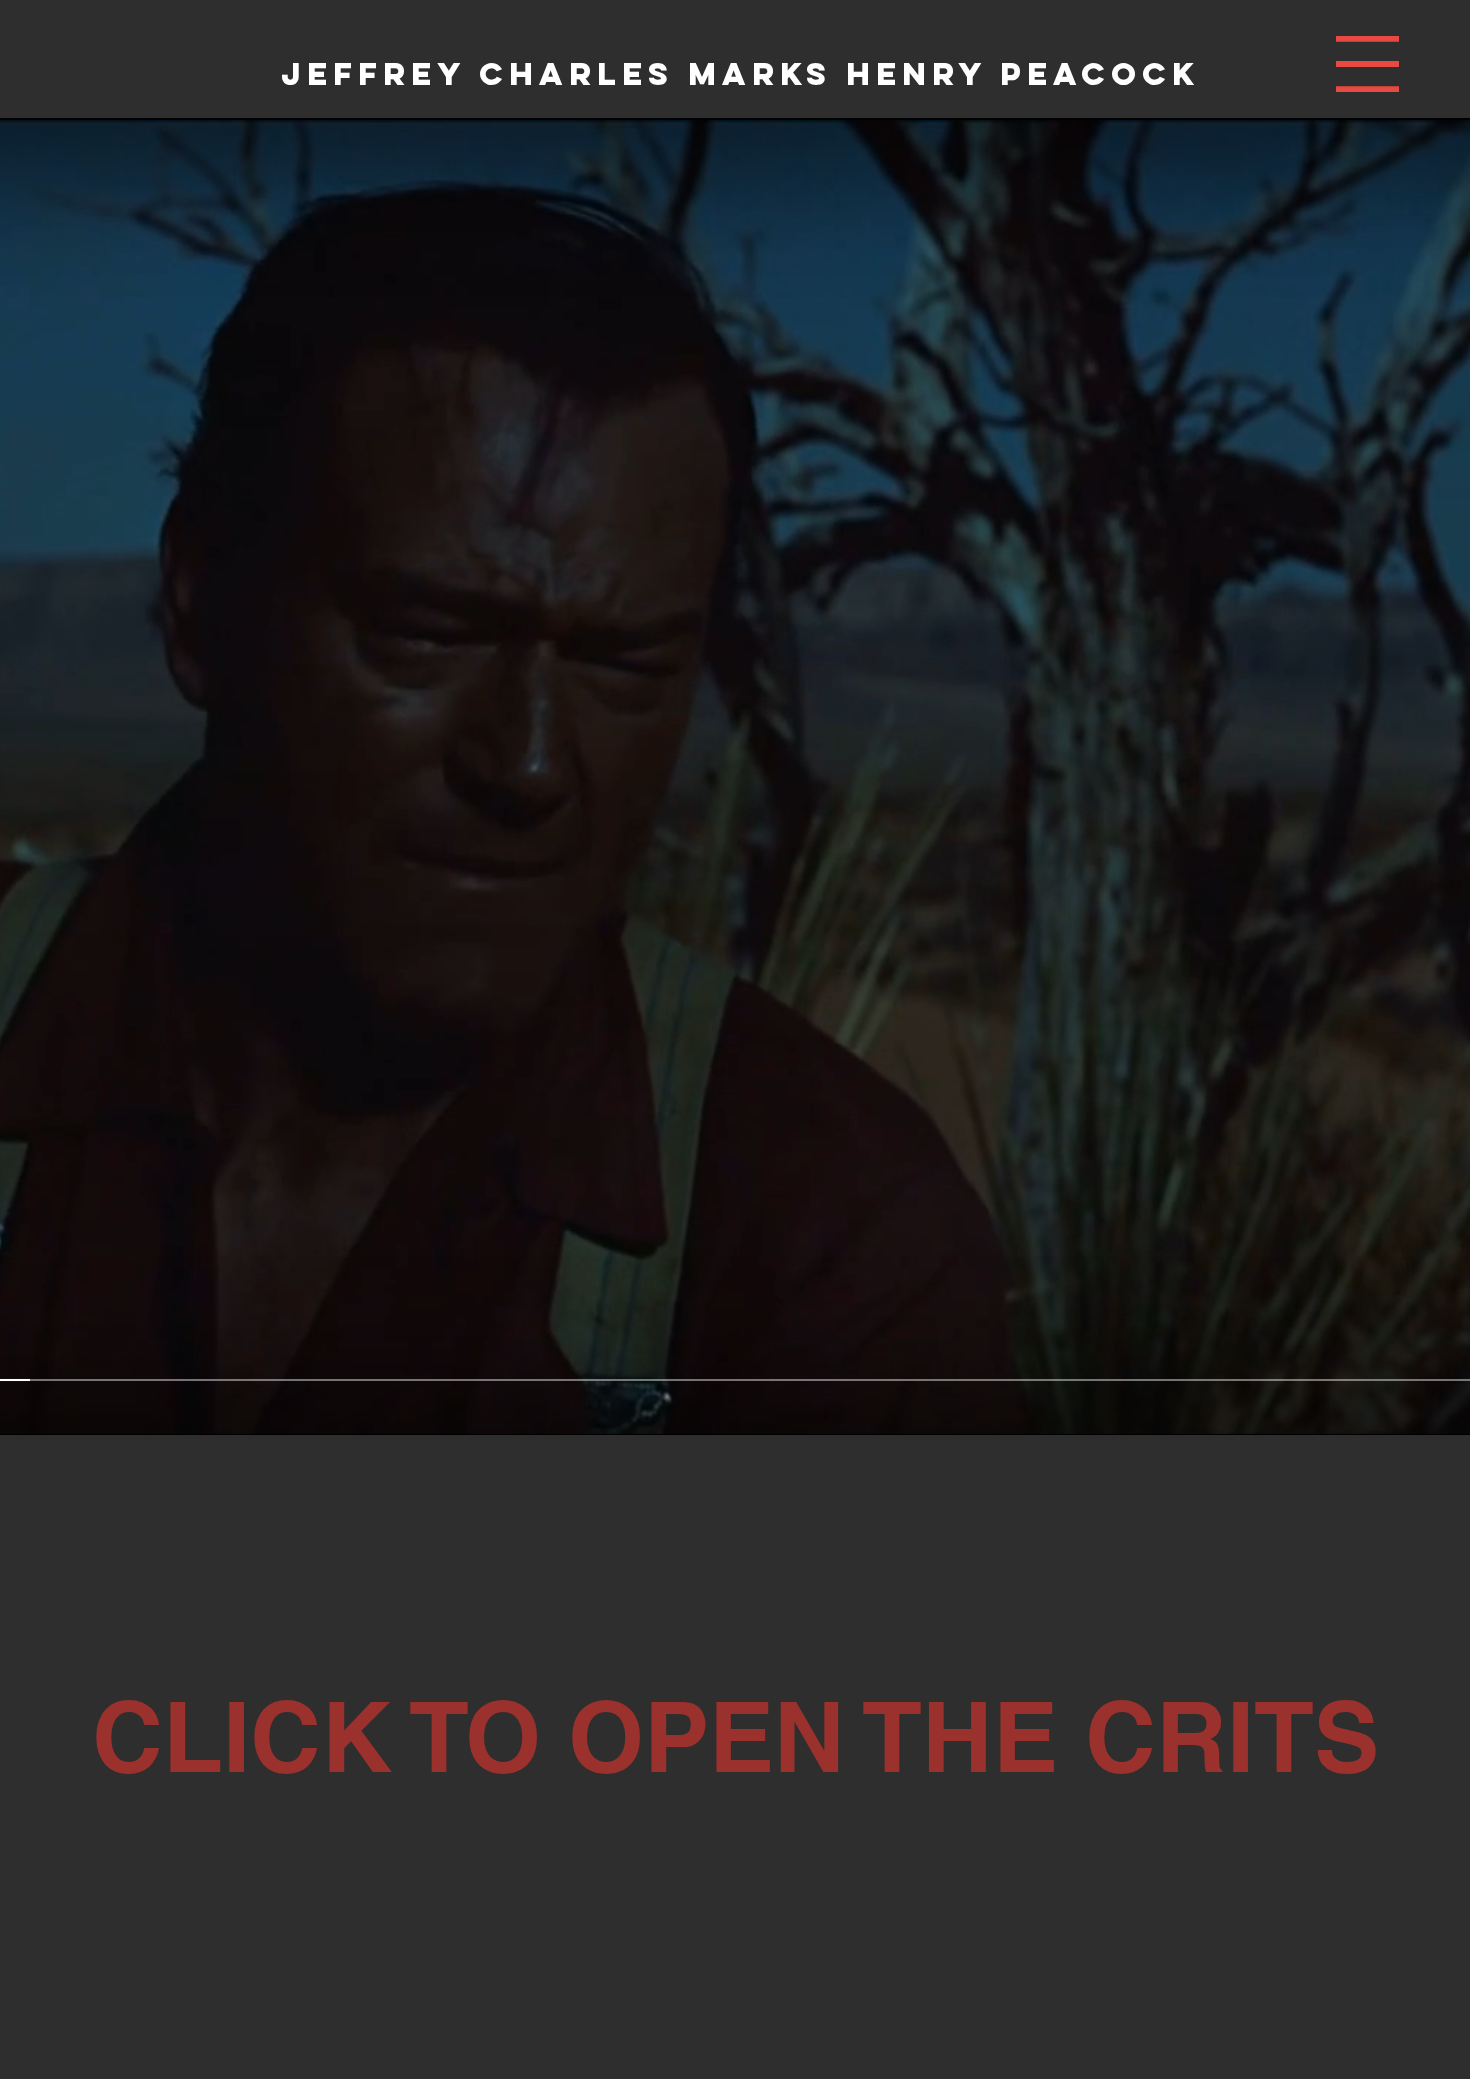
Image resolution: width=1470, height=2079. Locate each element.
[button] (1367, 64)
